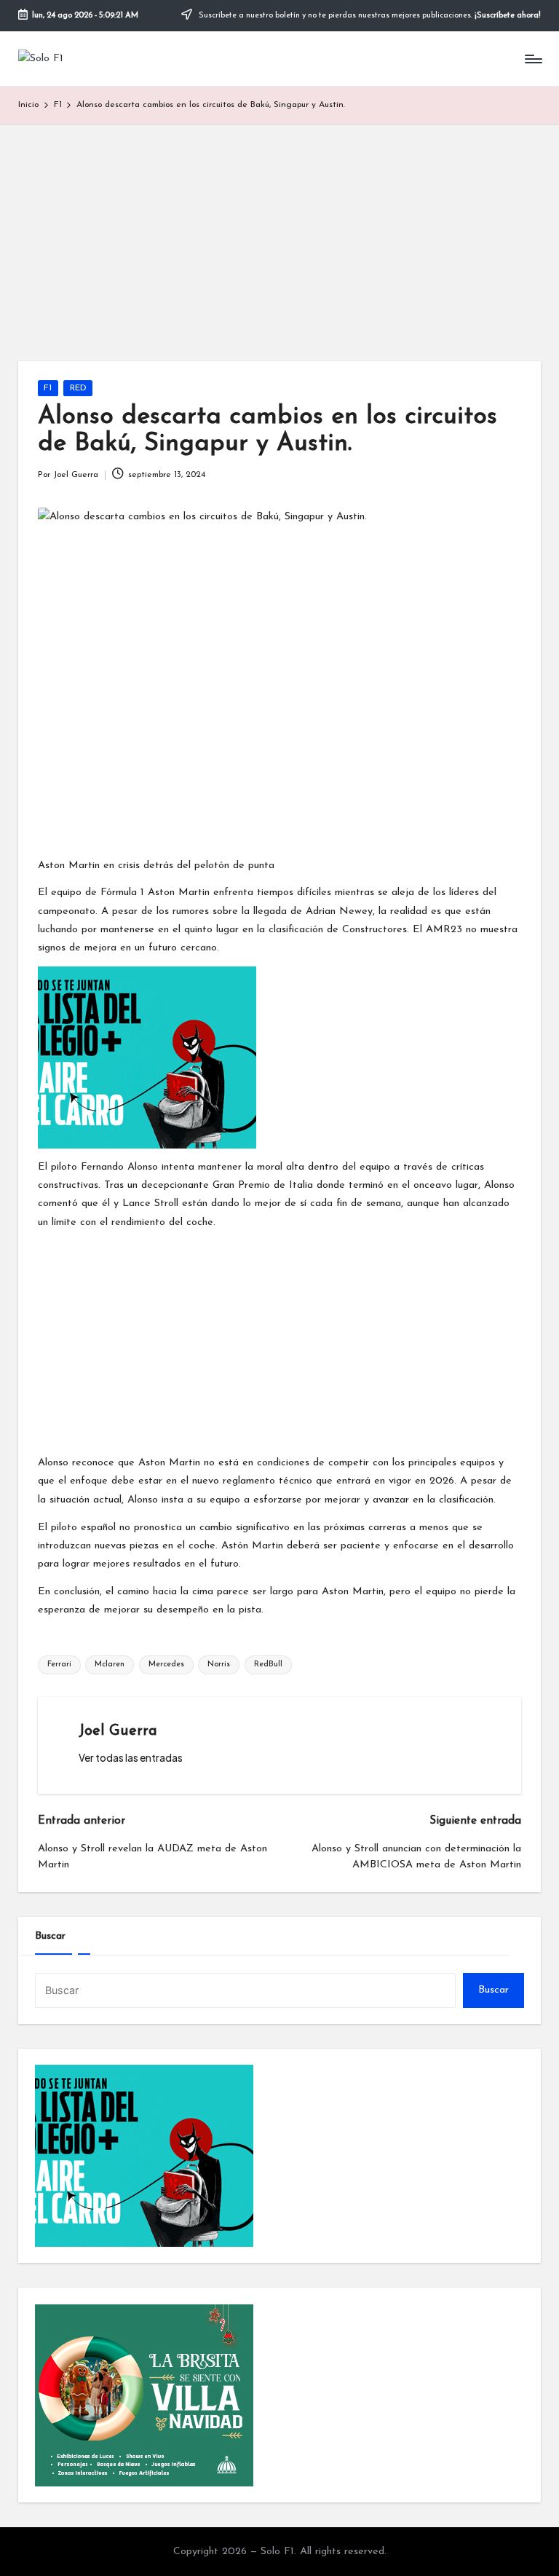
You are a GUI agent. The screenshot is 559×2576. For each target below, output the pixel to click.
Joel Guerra (118, 1731)
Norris (219, 1665)
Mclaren (110, 1665)
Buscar (50, 1936)
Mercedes (166, 1665)
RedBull (268, 1665)
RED (78, 388)
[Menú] (532, 59)
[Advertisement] (279, 234)
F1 (48, 388)
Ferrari (59, 1665)
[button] (131, 1758)
